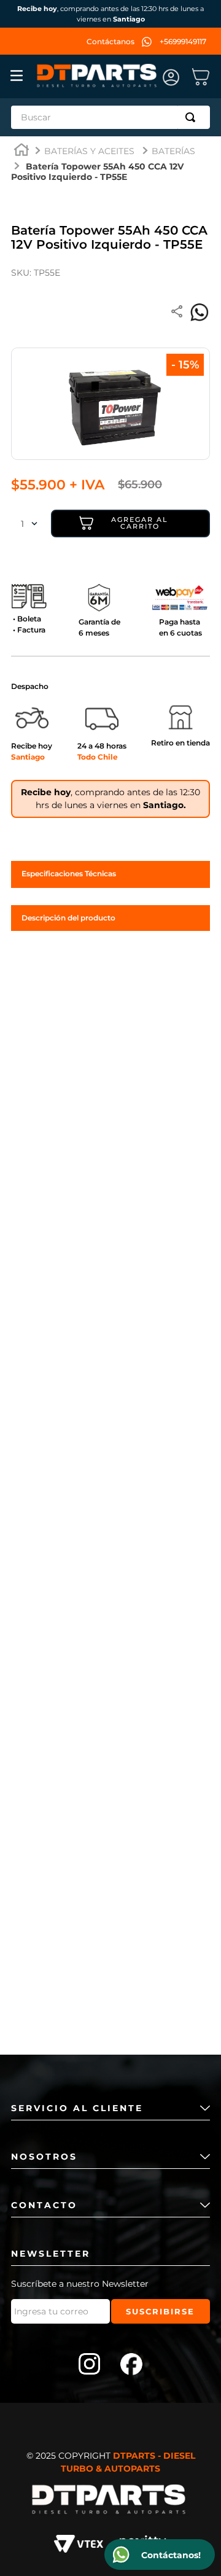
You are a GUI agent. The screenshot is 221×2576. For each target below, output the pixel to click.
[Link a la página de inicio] (21, 151)
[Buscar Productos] (193, 117)
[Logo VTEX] (79, 2546)
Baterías (173, 151)
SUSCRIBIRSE (160, 2311)
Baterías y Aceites (89, 151)
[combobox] (110, 117)
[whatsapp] (200, 313)
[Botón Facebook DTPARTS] (131, 2365)
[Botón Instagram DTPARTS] (90, 2365)
